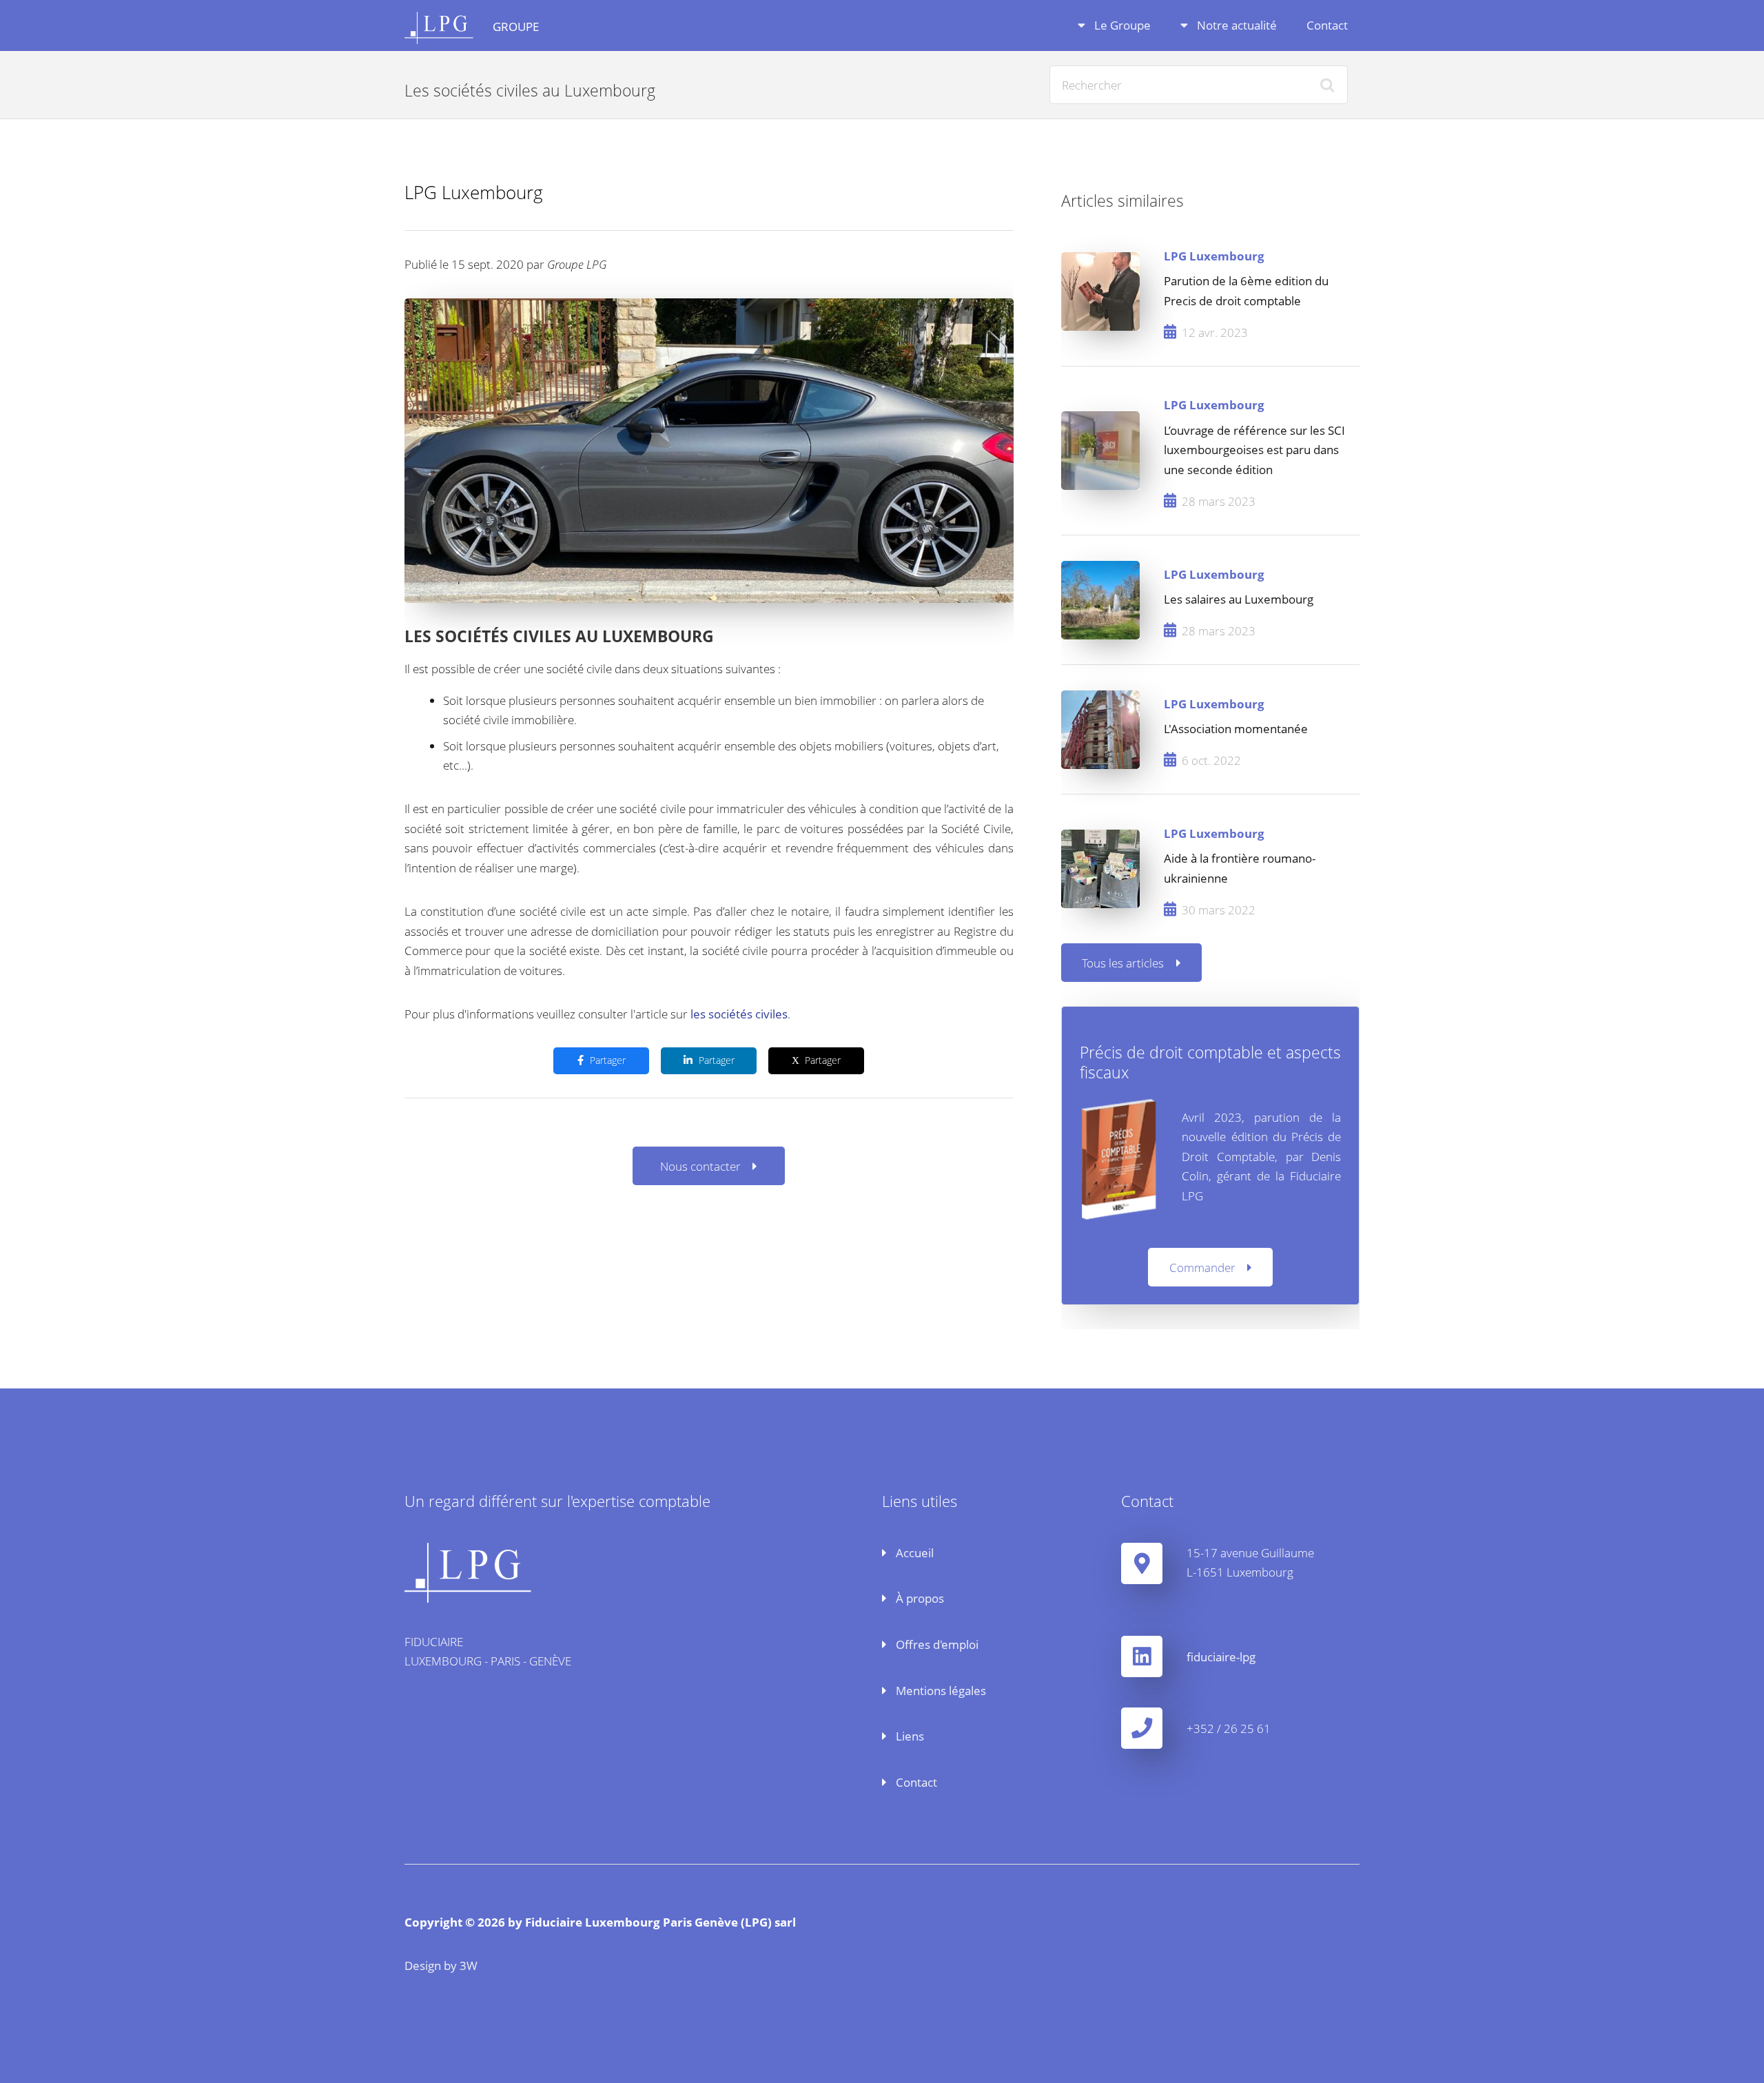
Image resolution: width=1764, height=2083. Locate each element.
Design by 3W (441, 1965)
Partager (608, 1060)
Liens (909, 1736)
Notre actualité (1235, 25)
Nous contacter (700, 1166)
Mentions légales (940, 1690)
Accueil (913, 1552)
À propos (919, 1598)
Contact (1327, 25)
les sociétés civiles (739, 1014)
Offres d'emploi (936, 1644)
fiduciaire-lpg (1221, 1656)
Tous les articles (1123, 963)
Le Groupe (1121, 25)
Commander (1202, 1267)
